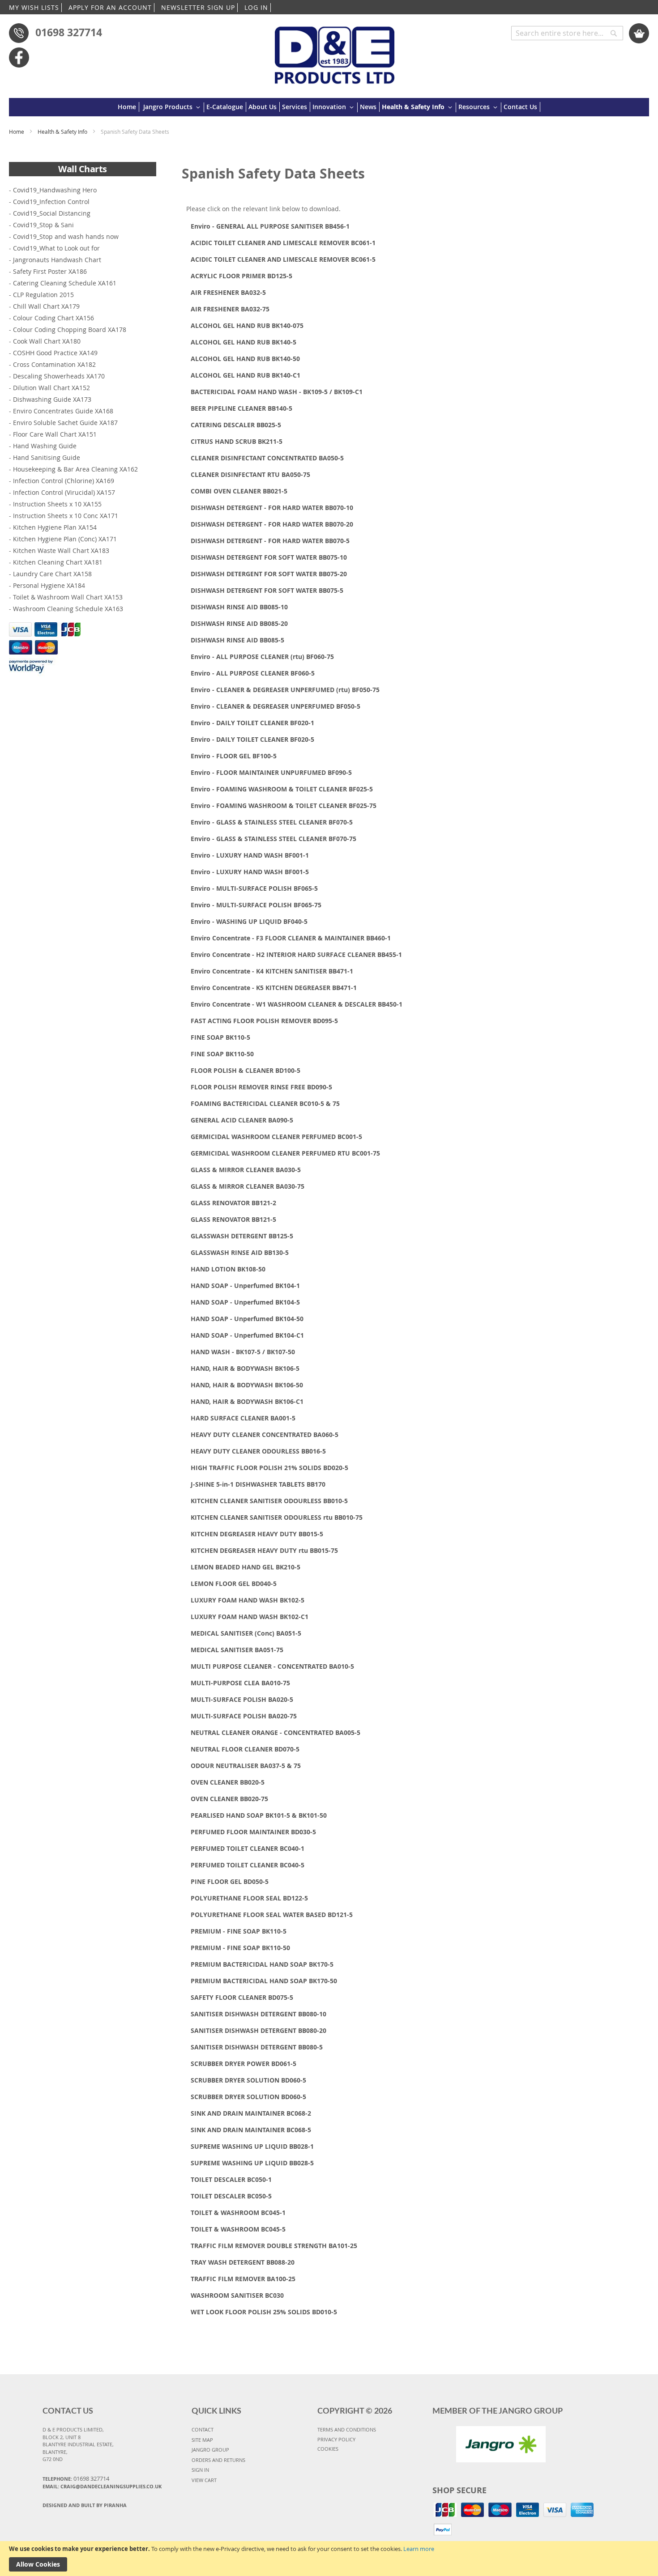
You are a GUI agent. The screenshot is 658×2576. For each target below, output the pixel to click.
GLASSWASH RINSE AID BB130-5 (240, 1252)
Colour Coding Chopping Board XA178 (70, 329)
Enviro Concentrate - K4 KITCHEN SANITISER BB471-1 (272, 971)
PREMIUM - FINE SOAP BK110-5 (239, 1931)
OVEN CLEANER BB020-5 (228, 1782)
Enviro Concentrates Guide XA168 (63, 411)
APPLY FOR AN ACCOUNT (110, 7)
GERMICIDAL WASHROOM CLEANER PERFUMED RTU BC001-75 (285, 1153)
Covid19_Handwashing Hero (55, 190)
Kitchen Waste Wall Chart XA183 (61, 550)
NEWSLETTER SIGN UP (198, 7)
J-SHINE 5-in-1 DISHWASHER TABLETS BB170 (258, 1484)
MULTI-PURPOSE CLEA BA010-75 (240, 1683)
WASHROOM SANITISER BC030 (237, 2295)
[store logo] (335, 51)
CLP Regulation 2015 (43, 295)
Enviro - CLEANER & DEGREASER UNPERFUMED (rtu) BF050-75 (285, 690)
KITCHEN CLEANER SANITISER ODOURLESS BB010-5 (269, 1501)
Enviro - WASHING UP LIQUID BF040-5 (249, 921)
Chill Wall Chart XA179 (46, 306)
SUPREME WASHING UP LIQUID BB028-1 (252, 2146)
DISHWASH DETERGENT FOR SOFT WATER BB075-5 (267, 590)
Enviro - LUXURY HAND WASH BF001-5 (250, 872)
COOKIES (328, 2449)
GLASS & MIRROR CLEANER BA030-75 (248, 1186)
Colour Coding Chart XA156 (53, 318)
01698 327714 (69, 32)
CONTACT (203, 2429)
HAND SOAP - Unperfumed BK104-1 (245, 1286)
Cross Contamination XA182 (54, 364)
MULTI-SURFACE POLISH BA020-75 (244, 1716)
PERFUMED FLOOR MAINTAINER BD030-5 (253, 1832)
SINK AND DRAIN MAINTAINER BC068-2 (251, 2113)
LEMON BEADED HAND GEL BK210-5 (246, 1567)
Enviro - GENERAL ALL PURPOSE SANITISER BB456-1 (270, 226)
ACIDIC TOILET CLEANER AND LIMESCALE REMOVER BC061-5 (283, 259)
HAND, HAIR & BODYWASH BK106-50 (247, 1385)
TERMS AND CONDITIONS (347, 2429)
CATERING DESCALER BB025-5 (236, 425)
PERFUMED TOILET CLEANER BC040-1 (248, 1848)
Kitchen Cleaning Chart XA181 (58, 562)
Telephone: (76, 2478)
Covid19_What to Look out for (56, 248)
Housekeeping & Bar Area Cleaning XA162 (75, 469)
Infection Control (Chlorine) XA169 (64, 481)
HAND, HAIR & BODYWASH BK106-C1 (247, 1401)
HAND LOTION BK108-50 (228, 1269)
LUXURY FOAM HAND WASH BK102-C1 (250, 1617)
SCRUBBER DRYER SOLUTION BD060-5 (248, 2080)
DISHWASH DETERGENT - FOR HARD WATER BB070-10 (272, 508)
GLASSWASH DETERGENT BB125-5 (242, 1236)
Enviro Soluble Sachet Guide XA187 (65, 423)
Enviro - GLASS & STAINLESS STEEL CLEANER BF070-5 (272, 822)
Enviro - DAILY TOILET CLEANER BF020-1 (252, 723)
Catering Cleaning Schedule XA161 (65, 283)
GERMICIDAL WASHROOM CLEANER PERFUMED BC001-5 (276, 1137)
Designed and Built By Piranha (85, 2505)
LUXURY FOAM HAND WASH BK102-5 (248, 1600)
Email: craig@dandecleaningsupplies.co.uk (102, 2486)
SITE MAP (202, 2440)
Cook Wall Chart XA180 (47, 341)
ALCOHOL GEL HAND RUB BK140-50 (245, 359)
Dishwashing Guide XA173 (52, 399)
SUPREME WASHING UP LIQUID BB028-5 (252, 2163)
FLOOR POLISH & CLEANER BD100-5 (246, 1070)
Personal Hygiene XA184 (49, 585)
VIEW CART (204, 2480)
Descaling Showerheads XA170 (59, 376)
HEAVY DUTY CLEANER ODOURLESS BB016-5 (258, 1451)
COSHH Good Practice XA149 (55, 353)
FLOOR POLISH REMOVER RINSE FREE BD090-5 (261, 1087)
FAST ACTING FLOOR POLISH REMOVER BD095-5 (264, 1021)
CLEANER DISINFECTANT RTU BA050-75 (250, 474)
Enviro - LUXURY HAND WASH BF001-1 (250, 855)
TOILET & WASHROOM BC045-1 (238, 2213)
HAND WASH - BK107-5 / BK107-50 (243, 1352)
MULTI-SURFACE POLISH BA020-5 (242, 1699)
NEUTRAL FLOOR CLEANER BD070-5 (245, 1749)
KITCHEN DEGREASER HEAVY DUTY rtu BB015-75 (264, 1550)
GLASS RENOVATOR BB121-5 (233, 1219)
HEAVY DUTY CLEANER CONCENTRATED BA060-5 (265, 1435)
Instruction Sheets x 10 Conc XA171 (66, 516)
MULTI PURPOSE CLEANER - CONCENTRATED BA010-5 (272, 1666)
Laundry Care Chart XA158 (52, 574)
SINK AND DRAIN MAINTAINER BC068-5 (251, 2130)
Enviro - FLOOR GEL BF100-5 (234, 756)
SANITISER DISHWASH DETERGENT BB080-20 (258, 2030)
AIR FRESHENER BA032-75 (230, 309)
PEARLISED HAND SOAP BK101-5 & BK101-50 (259, 1815)
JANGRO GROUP (210, 2450)
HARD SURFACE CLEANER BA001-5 (243, 1418)
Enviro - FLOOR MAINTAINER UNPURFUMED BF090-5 (271, 772)
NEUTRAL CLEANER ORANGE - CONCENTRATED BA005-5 (276, 1732)
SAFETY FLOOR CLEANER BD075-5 (242, 1997)
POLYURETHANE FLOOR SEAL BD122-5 (249, 1898)
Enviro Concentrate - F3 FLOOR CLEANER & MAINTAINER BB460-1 (291, 938)
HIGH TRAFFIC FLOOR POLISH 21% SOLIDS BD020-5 (269, 1468)
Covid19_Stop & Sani (43, 225)
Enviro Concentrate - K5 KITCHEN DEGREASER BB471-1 (274, 988)
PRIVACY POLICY (336, 2439)
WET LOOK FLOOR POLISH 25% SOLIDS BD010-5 (264, 2312)
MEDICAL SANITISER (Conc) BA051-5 (246, 1633)
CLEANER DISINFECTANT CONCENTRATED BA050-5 (267, 458)
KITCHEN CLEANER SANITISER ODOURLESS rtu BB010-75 (277, 1517)
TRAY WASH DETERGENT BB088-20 (243, 2262)
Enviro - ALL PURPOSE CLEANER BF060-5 (253, 673)
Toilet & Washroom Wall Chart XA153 (68, 597)
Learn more (419, 2549)
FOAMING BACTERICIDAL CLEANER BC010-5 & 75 (265, 1103)
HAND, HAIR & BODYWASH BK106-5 (245, 1368)
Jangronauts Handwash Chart (57, 260)
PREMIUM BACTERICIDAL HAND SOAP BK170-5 (262, 1964)
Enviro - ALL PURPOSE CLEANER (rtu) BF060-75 (262, 657)
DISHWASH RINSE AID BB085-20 (239, 623)
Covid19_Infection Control (51, 202)
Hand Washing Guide (45, 446)
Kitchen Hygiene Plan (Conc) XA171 (65, 539)
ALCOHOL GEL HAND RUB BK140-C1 (246, 375)
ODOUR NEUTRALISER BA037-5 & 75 (246, 1766)
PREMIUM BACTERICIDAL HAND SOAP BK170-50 (264, 1981)
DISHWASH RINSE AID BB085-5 (237, 640)
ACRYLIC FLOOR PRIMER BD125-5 (241, 276)
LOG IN (256, 7)
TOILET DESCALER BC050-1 (231, 2179)
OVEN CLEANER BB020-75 (229, 1799)
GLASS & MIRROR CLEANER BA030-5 (246, 1170)
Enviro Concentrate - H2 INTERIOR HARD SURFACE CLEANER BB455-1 (296, 954)
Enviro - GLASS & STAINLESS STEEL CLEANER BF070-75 (273, 839)
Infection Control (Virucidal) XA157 (64, 492)
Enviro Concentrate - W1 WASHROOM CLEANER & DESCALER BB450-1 (297, 1004)
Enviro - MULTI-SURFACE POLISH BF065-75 (256, 905)
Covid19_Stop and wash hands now (66, 236)
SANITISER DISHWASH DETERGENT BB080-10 (258, 2014)
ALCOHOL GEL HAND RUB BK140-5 (244, 342)
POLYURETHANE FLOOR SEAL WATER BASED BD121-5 (272, 1915)
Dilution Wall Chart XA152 (51, 388)
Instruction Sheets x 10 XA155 (57, 504)
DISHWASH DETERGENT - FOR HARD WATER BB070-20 (272, 524)
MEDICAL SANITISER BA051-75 (237, 1650)
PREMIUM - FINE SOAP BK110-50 (240, 1948)
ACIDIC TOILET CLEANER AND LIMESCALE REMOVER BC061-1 (283, 243)
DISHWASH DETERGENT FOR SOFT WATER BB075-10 (269, 557)
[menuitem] (128, 107)
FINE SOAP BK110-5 (220, 1037)
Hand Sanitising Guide (47, 457)
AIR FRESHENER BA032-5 (228, 292)
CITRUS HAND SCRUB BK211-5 (237, 441)
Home (17, 132)
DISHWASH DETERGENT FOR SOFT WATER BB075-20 (269, 574)
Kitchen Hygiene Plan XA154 (55, 527)
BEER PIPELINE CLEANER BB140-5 (241, 408)
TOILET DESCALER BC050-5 (231, 2196)
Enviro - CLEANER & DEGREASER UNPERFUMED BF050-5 (276, 706)
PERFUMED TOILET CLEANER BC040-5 (248, 1865)
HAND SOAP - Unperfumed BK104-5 (245, 1302)
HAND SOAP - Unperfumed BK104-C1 (247, 1335)
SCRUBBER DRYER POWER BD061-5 (244, 2064)
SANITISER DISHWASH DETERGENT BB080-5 (257, 2047)
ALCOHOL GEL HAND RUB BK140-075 (247, 325)
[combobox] (567, 33)
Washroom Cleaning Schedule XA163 (68, 609)
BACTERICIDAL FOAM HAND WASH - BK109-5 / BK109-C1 (277, 392)
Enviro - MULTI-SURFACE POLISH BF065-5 (254, 888)
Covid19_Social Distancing (52, 213)
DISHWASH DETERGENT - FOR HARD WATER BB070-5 (270, 541)
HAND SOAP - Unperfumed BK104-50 (247, 1319)
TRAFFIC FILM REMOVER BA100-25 (243, 2279)
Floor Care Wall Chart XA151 (55, 434)
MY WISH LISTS (34, 7)
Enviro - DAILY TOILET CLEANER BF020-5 (252, 739)
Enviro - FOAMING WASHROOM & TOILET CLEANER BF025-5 (282, 789)
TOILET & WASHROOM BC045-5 (238, 2229)
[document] (329, 2559)
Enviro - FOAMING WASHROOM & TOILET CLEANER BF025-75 (284, 806)
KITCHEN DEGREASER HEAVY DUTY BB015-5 (257, 1534)
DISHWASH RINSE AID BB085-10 (239, 607)
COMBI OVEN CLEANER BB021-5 (239, 491)
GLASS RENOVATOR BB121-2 (233, 1203)
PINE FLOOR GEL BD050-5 (230, 1881)
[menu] (329, 107)
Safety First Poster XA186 (50, 271)
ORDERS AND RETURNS (218, 2460)
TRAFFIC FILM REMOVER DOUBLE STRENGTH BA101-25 (274, 2246)
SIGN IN (200, 2470)
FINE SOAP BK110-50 (222, 1054)
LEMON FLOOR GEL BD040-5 (234, 1583)
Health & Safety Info (63, 132)
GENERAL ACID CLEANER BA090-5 (242, 1120)
